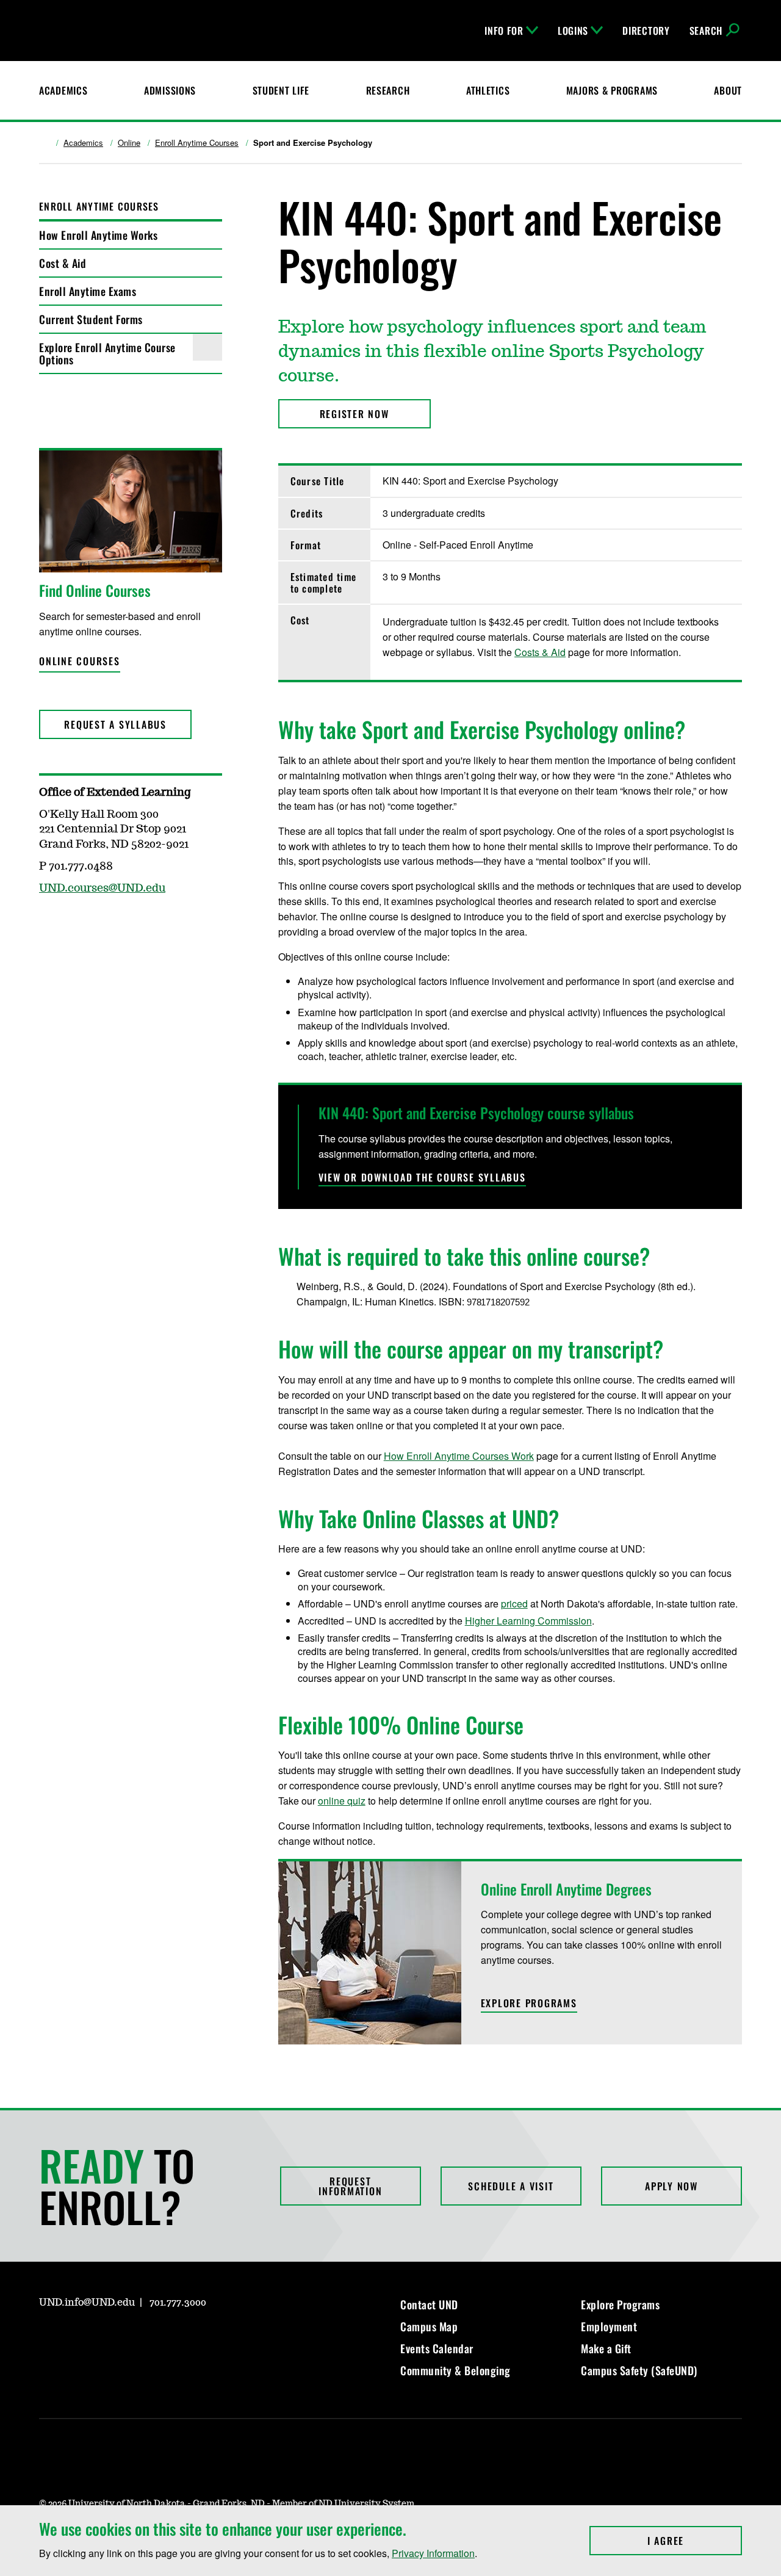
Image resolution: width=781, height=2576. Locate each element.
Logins (573, 31)
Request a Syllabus (115, 724)
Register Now (355, 414)
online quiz (342, 1801)
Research (388, 90)
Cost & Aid (63, 263)
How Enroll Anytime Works (98, 235)
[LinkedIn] (106, 2337)
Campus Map (429, 2326)
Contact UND (429, 2304)
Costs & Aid (540, 652)
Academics (63, 90)
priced (514, 1604)
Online (129, 143)
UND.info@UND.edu (87, 2303)
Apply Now (671, 2186)
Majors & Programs (612, 90)
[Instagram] (48, 2337)
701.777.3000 (178, 2303)
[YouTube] (135, 2337)
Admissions (170, 90)
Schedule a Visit (511, 2186)
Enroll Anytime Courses (197, 143)
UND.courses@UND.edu (102, 889)
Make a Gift (606, 2348)
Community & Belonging (455, 2370)
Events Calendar (437, 2348)
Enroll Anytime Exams (88, 291)
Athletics (488, 90)
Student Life (281, 90)
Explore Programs (620, 2304)
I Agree (695, 2541)
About (728, 90)
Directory (646, 31)
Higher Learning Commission (528, 1621)
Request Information (350, 2186)
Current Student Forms (91, 319)
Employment (609, 2326)
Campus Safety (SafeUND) (639, 2370)
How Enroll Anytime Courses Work (459, 1456)
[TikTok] (165, 2337)
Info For (504, 31)
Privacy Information (433, 2553)
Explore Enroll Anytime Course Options (107, 353)
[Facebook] (77, 2337)
